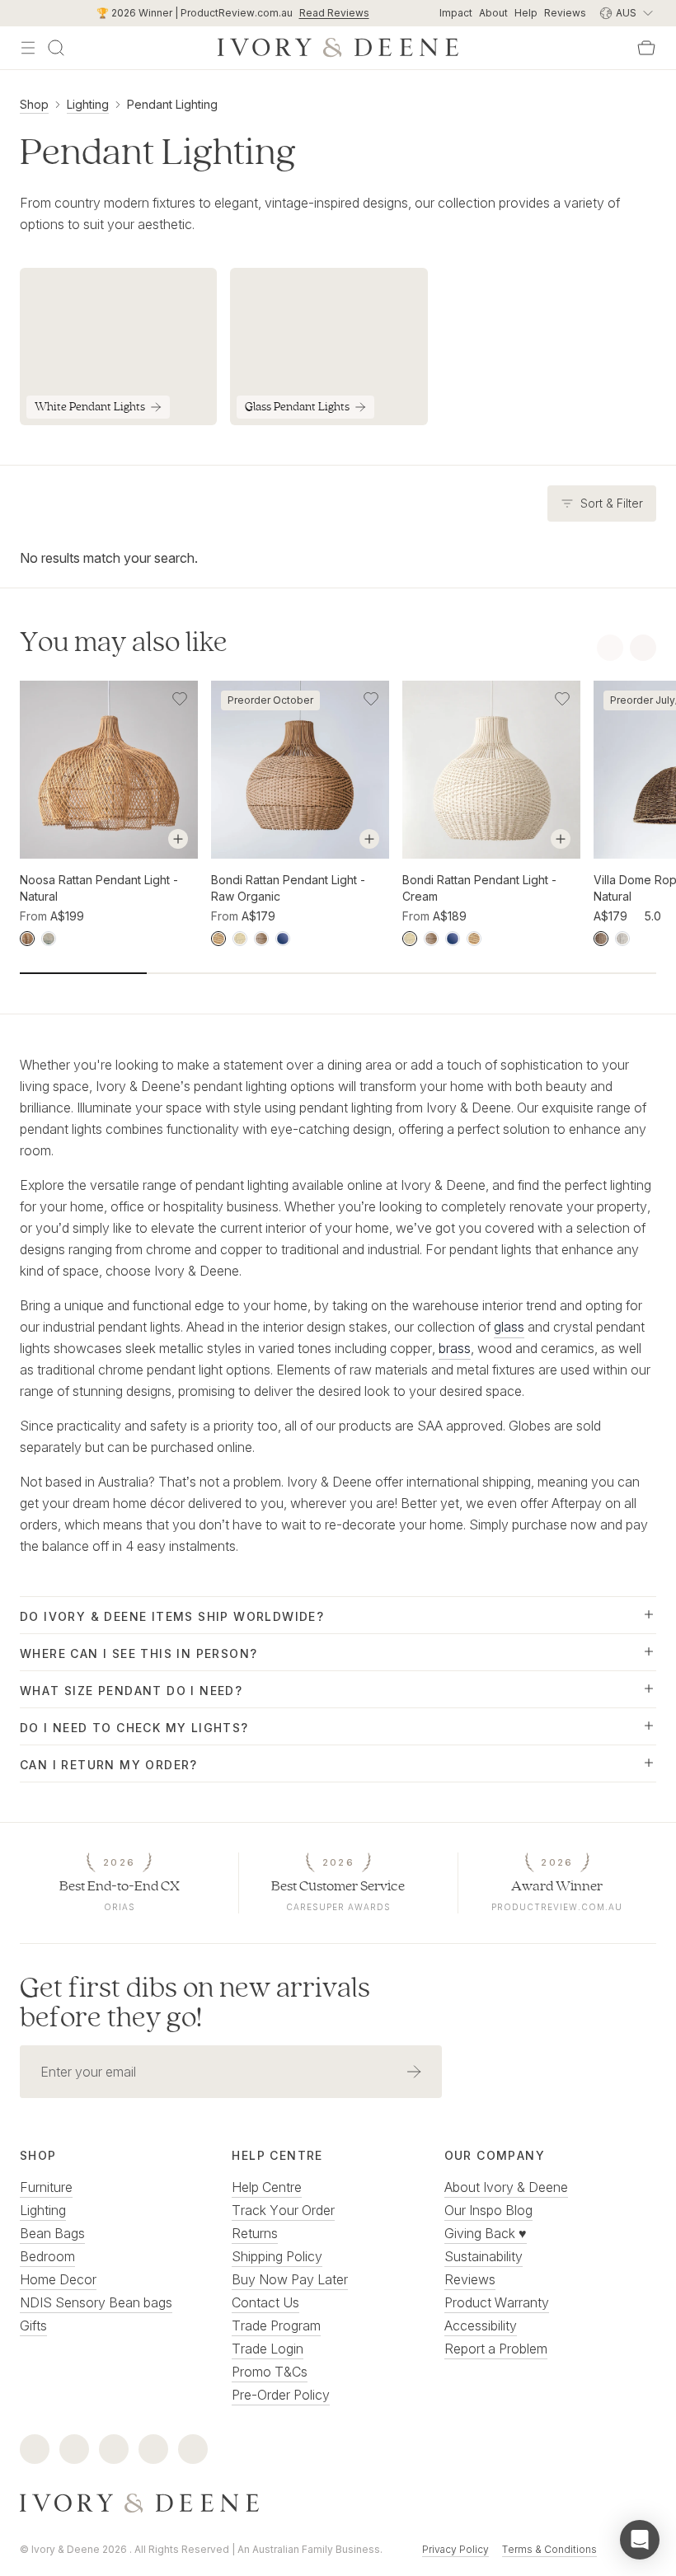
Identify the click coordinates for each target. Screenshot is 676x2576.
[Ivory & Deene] (338, 2503)
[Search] (56, 48)
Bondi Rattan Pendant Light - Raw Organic (288, 888)
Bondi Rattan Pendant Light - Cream (479, 888)
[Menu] (28, 48)
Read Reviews (334, 13)
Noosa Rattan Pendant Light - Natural (99, 888)
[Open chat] (640, 2540)
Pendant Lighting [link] (172, 104)
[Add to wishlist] (180, 699)
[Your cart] (646, 48)
